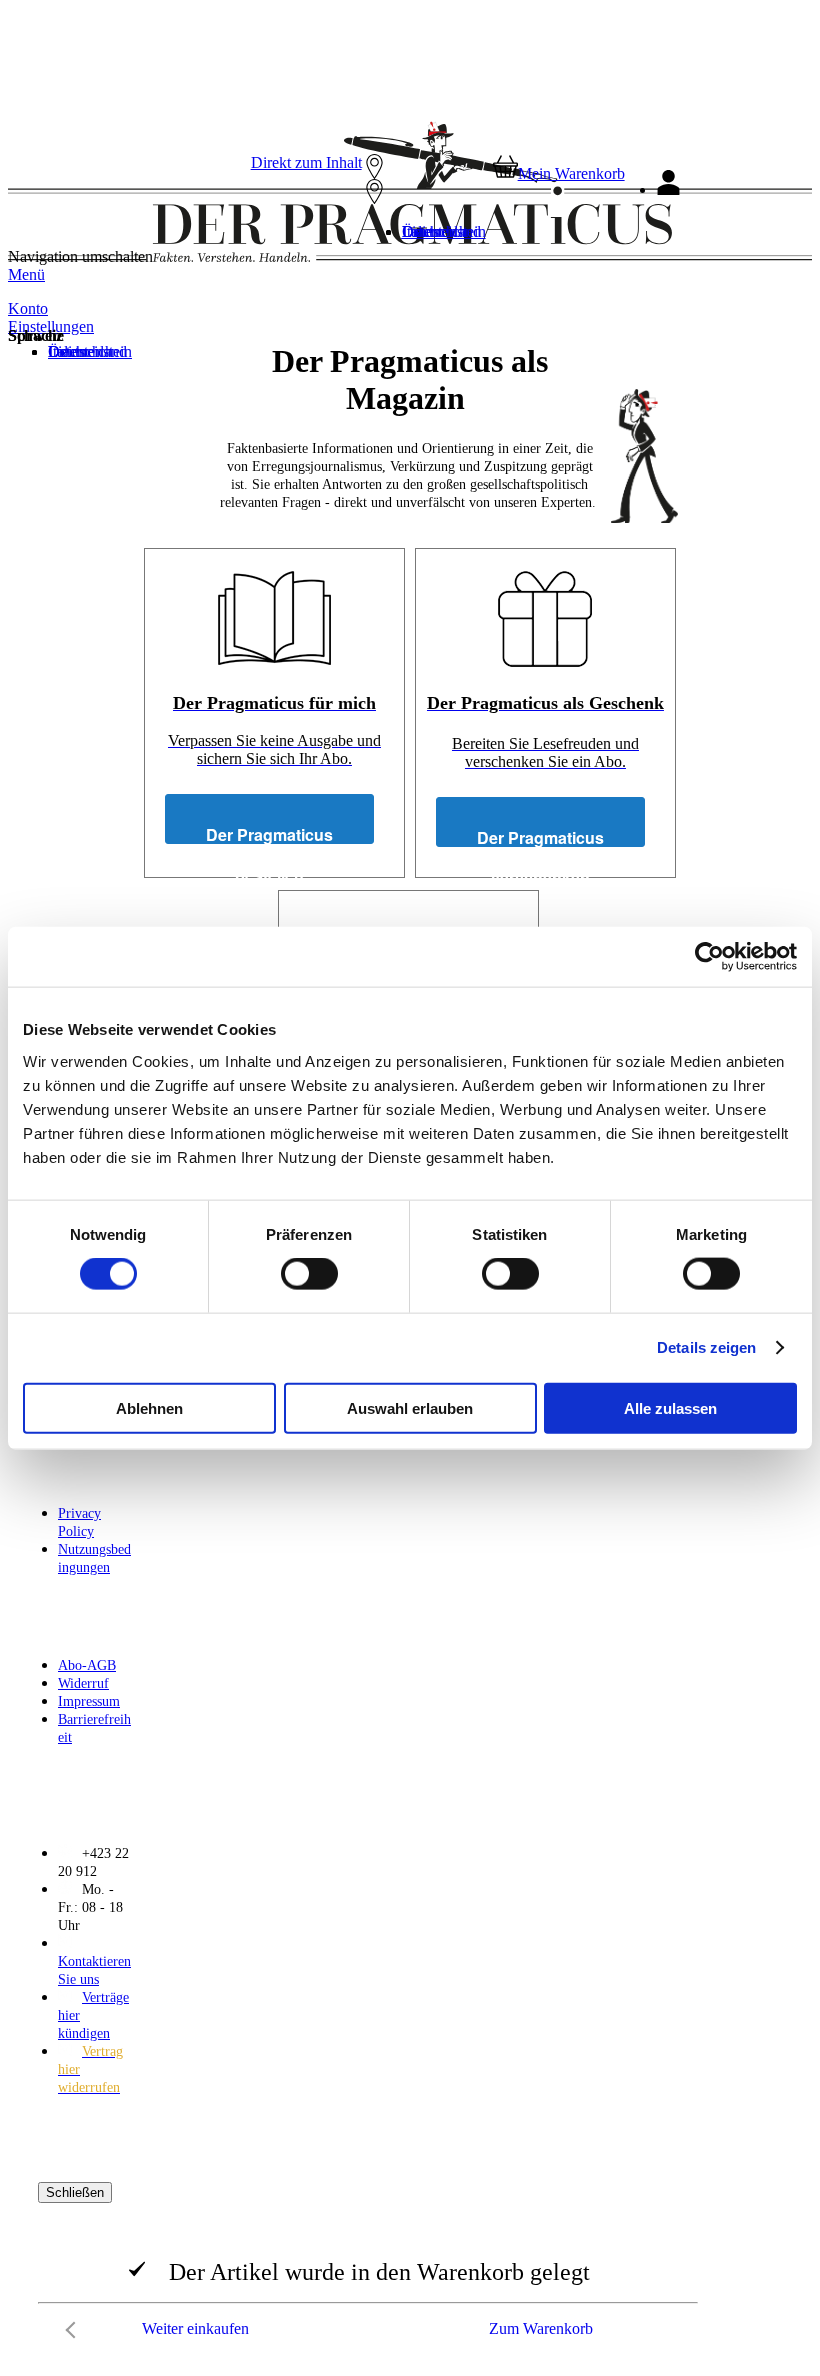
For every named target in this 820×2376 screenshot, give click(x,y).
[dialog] (410, 2265)
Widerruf (83, 1683)
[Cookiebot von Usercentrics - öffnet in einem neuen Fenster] (709, 957)
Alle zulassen (670, 1407)
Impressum (89, 1701)
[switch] (309, 1274)
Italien (421, 231)
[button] (424, 197)
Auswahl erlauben (410, 1407)
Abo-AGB (87, 1665)
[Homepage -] (394, 256)
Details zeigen (706, 1347)
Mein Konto (721, 189)
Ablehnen (149, 1407)
